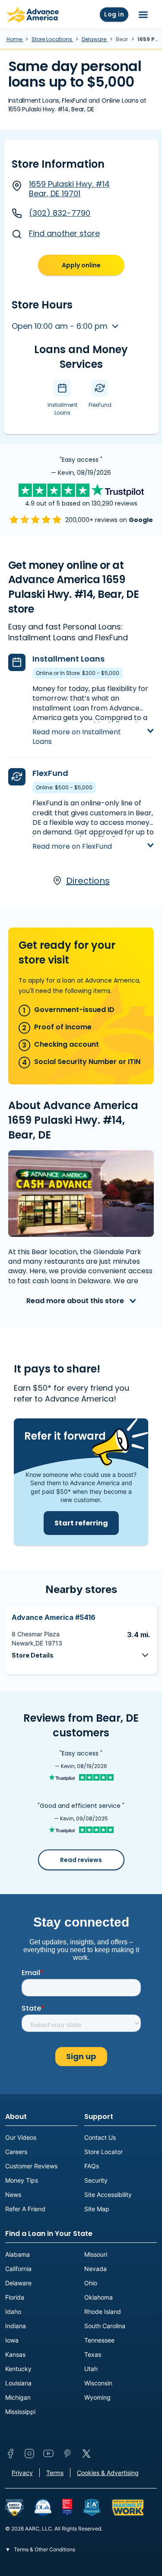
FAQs (92, 2166)
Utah (91, 2369)
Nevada (95, 2269)
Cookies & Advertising (108, 2473)
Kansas (15, 2354)
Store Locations (52, 39)
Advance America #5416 (54, 1617)
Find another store (64, 233)
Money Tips (22, 2180)
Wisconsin (98, 2383)
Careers (16, 2152)
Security (96, 2180)
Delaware (95, 39)
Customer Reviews (31, 2166)
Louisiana (18, 2383)
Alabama (17, 2254)
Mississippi (20, 2412)
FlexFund (50, 773)
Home (15, 39)
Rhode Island (103, 2312)
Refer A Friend (25, 2209)
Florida (15, 2297)
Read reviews (81, 1860)
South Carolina (105, 2326)
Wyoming (97, 2397)
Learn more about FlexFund (81, 839)
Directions (88, 881)
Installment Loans (68, 659)
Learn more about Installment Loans (85, 724)
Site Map (97, 2209)
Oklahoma (98, 2297)
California (18, 2269)
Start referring (81, 1523)
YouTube (48, 2453)
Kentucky (18, 2369)
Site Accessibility (108, 2195)
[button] (81, 1655)
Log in (114, 14)
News (13, 2195)
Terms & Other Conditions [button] (44, 2549)
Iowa (12, 2340)
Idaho (13, 2312)
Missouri (96, 2254)
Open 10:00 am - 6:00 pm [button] (61, 326)
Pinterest (67, 2453)
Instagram (29, 2453)
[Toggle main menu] (143, 15)
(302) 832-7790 (60, 213)
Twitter (86, 2453)
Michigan (18, 2397)
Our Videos (21, 2137)
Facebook (10, 2453)
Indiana (16, 2326)
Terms (55, 2473)
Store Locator (103, 2152)
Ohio (91, 2283)
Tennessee (99, 2340)
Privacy (22, 2473)
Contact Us (100, 2137)
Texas (93, 2354)
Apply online (81, 265)
